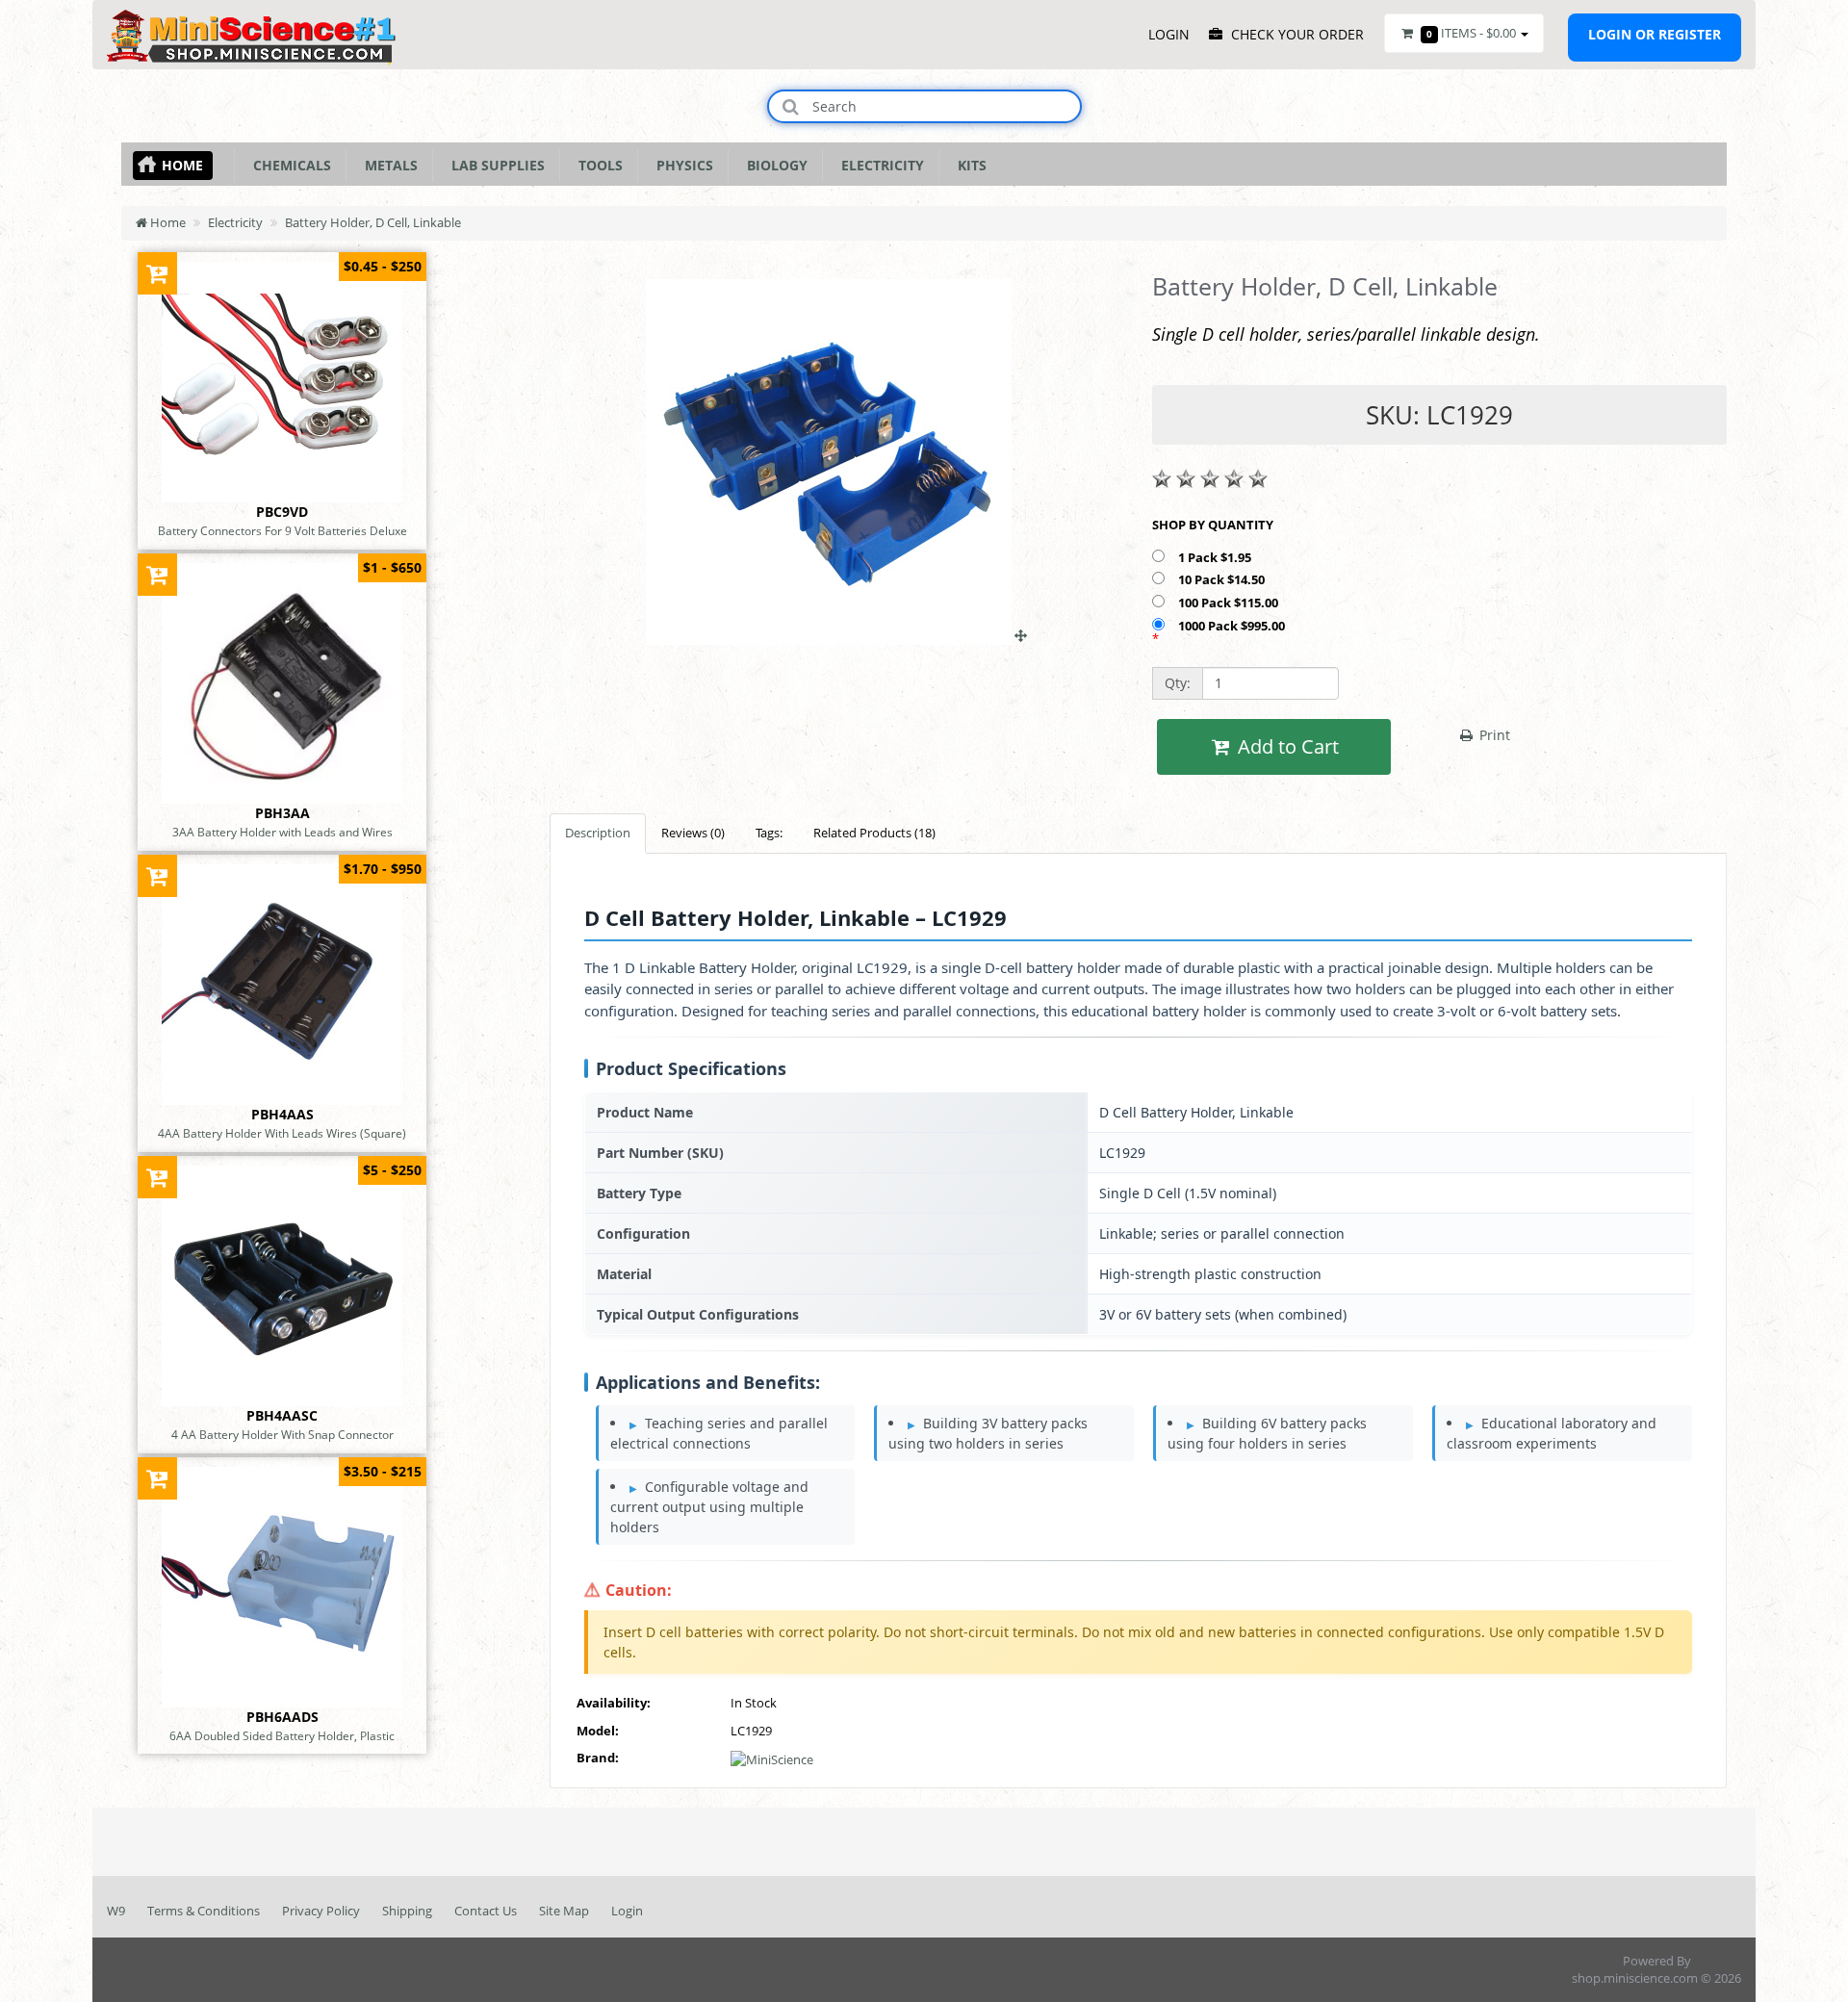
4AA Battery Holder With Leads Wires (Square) (282, 1133)
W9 (116, 1911)
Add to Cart (1286, 746)
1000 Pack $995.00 (1233, 626)
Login (627, 1911)
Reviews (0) (693, 833)
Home (182, 165)
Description (598, 833)
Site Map (564, 1911)
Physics (681, 165)
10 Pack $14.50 (1223, 579)
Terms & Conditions (204, 1911)
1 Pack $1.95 (1216, 557)
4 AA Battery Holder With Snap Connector (282, 1434)
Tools (597, 165)
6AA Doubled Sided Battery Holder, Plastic (282, 1735)
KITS (968, 165)
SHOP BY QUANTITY (1213, 525)
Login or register (1655, 34)
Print (1493, 735)
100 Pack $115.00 (1230, 603)
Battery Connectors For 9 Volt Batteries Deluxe (282, 530)
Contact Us (486, 1911)
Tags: (769, 833)
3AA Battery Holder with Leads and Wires (282, 832)
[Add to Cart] (157, 273)
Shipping (407, 1911)
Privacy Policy (321, 1911)
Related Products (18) (874, 833)
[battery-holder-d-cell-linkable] (836, 635)
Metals (387, 165)
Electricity (879, 165)
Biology (773, 165)
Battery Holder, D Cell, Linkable (373, 222)
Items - (1471, 33)
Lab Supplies (494, 165)
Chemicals (288, 165)
